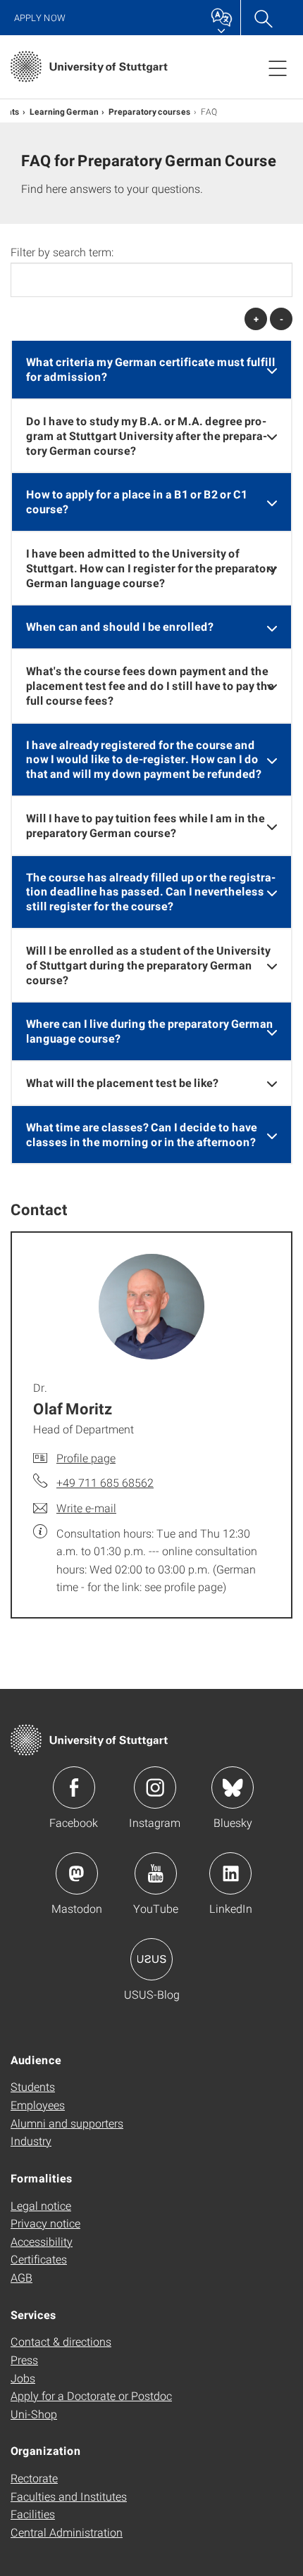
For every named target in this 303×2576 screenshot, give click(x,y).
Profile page (86, 1458)
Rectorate (34, 2478)
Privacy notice (45, 2223)
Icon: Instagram (155, 1788)
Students (33, 2086)
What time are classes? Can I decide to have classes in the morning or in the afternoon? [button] (142, 1134)
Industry (31, 2141)
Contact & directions (61, 2341)
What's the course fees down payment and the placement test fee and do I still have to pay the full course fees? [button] (150, 685)
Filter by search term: (62, 252)
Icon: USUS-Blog (151, 1959)
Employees (38, 2105)
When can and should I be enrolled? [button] (120, 626)
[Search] (263, 18)
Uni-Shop (34, 2414)
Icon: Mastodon (77, 1873)
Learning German (64, 111)
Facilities (33, 2514)
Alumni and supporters (67, 2123)
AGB (21, 2277)
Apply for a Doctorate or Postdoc (91, 2395)
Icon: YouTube (156, 1873)
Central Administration (67, 2532)
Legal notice (41, 2205)
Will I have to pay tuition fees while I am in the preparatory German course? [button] (146, 825)
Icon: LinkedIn (230, 1873)
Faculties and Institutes (69, 2496)
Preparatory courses (150, 111)
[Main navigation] (278, 68)
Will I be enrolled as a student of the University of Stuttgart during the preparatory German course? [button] (148, 965)
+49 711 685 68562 (105, 1482)
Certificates (39, 2259)
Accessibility (42, 2241)
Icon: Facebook (74, 1788)
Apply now (40, 18)
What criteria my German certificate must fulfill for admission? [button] (151, 369)
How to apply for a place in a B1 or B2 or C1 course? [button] (137, 501)
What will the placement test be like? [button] (122, 1082)
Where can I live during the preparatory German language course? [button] (150, 1031)
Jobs (23, 2378)
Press (24, 2360)
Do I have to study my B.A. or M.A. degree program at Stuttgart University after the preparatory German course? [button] (147, 435)
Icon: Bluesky (233, 1788)
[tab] (151, 370)
